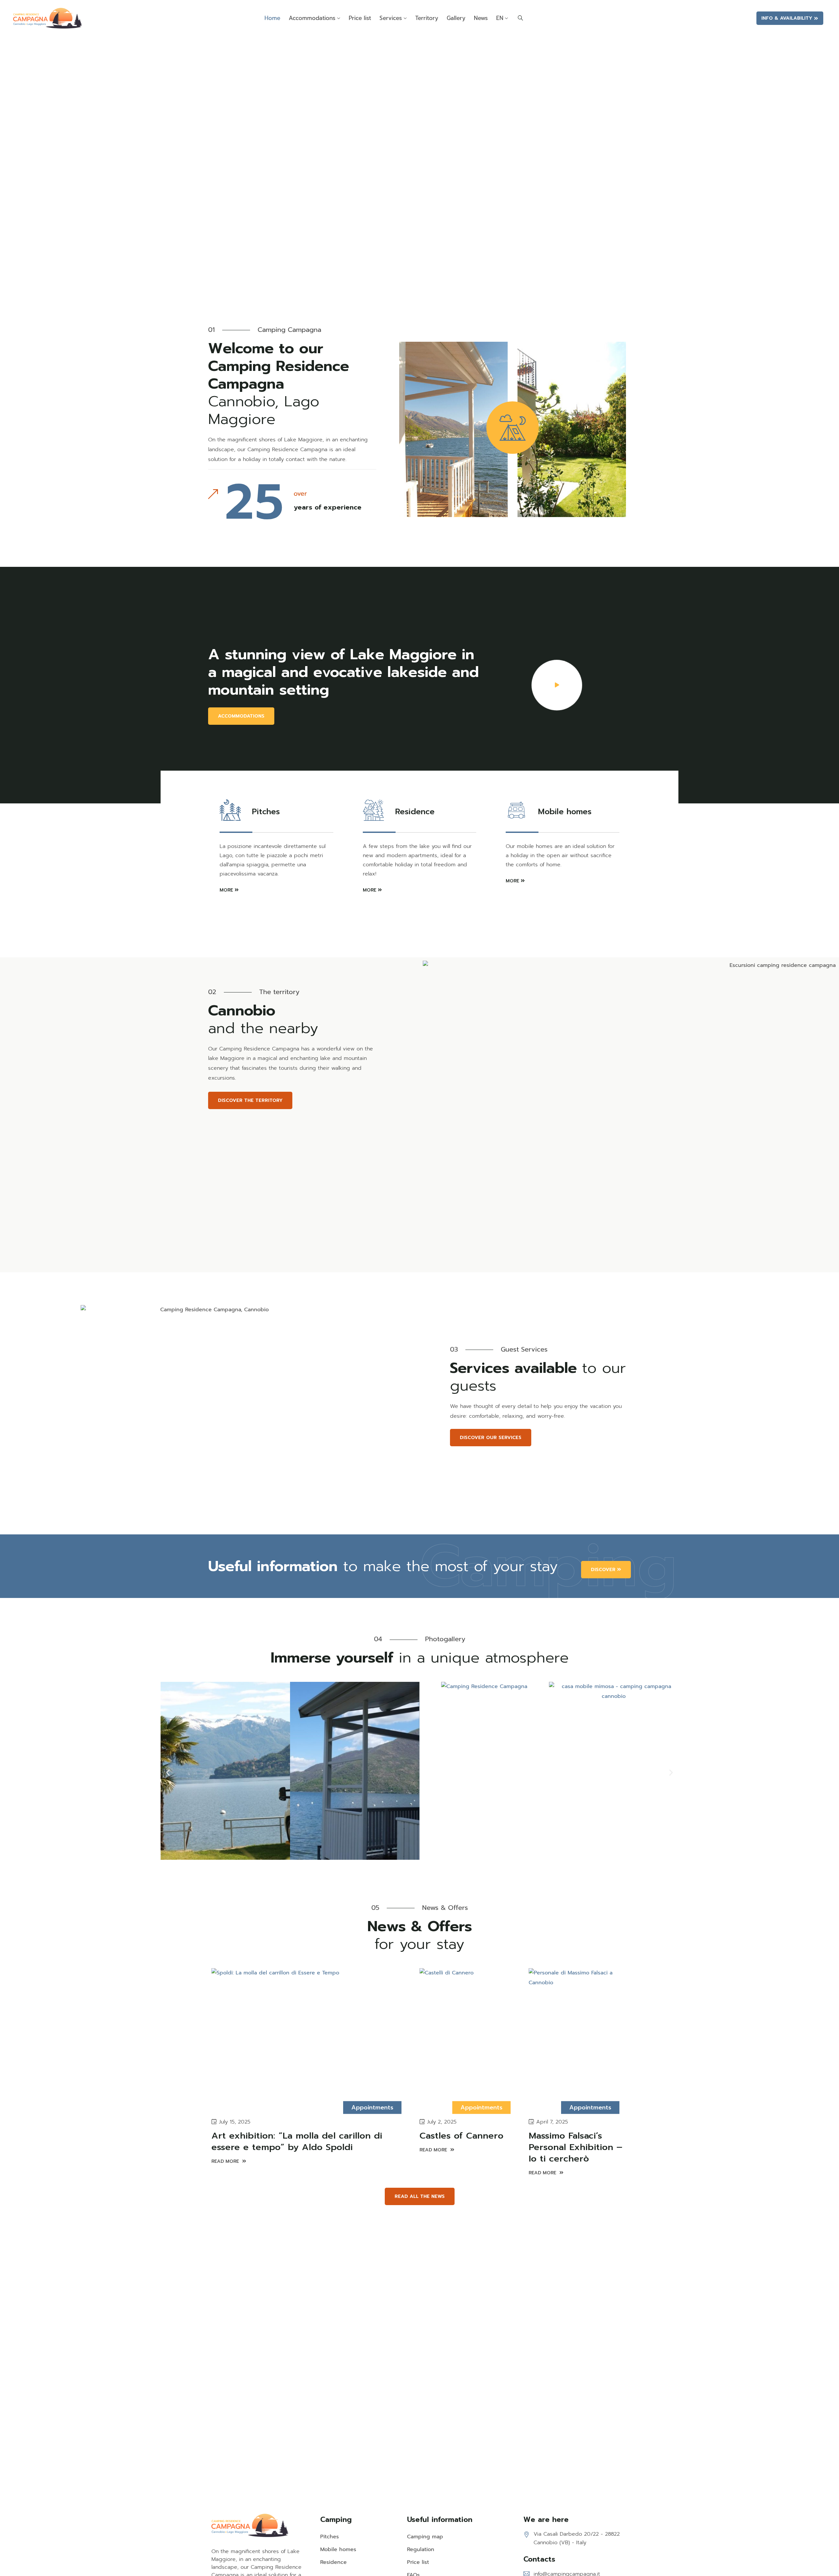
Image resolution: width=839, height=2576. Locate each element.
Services (391, 18)
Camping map (425, 2537)
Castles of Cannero (461, 2136)
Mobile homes (338, 2549)
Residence (333, 2562)
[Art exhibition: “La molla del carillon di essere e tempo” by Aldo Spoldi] (311, 2038)
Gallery (456, 18)
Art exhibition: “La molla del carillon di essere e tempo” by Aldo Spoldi (297, 2141)
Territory (427, 18)
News (481, 18)
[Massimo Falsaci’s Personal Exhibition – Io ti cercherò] (578, 2038)
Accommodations (312, 18)
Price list (360, 18)
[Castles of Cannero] (469, 2038)
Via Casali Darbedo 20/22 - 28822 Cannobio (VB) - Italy (577, 2538)
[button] (168, 1773)
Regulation (421, 2549)
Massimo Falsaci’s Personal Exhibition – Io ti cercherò (576, 2147)
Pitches (330, 2537)
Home (272, 18)
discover (603, 1570)
